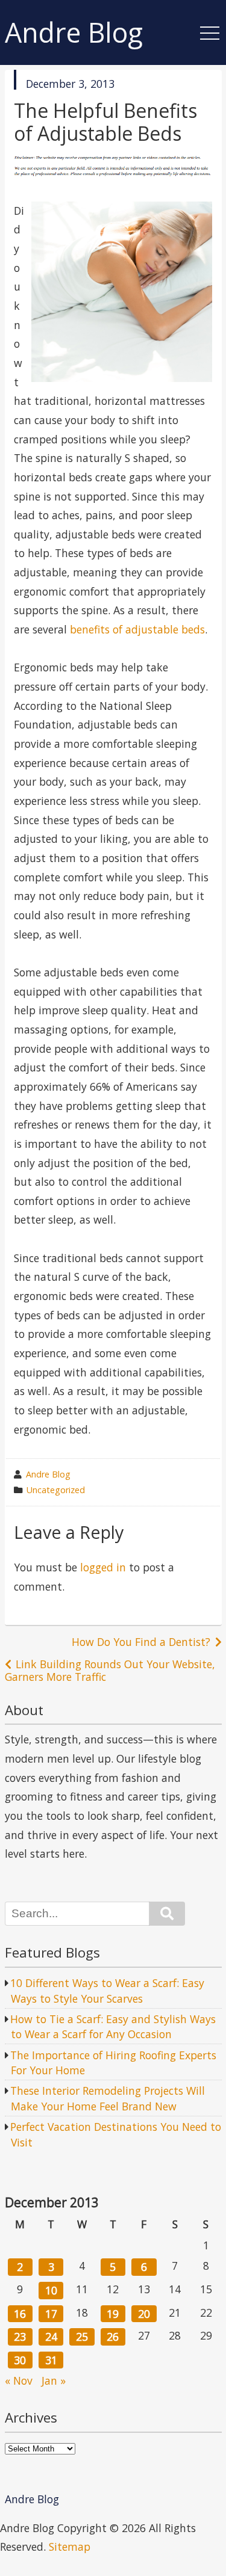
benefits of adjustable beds (137, 629)
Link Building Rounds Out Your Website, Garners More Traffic (110, 1670)
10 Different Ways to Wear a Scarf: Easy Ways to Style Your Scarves (107, 1991)
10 (51, 2290)
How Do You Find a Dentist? (141, 1642)
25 (82, 2337)
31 (51, 2360)
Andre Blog (74, 33)
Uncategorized (56, 1490)
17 (51, 2314)
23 (20, 2337)
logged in (103, 1567)
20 (144, 2314)
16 (20, 2314)
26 (113, 2337)
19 (113, 2314)
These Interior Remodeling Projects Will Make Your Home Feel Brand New (108, 2098)
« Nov (19, 2380)
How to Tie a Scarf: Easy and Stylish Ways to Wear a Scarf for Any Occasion (113, 2027)
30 (20, 2360)
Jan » (54, 2380)
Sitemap (70, 2547)
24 (51, 2337)
